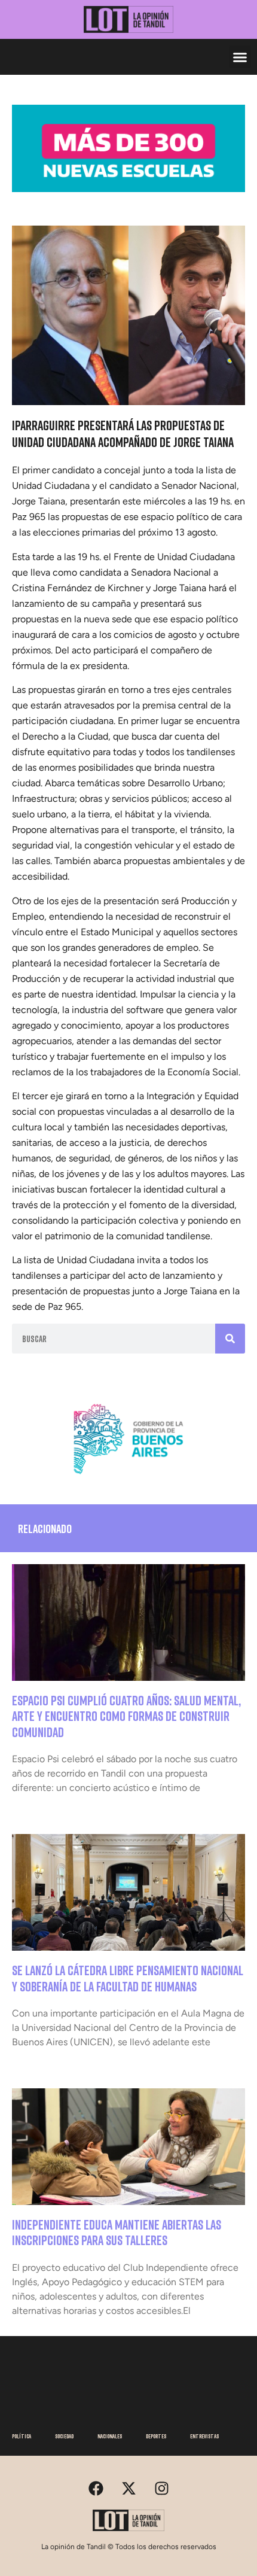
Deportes (156, 2436)
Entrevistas (204, 2436)
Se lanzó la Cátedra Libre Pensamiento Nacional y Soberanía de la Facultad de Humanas (128, 1978)
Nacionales (110, 2436)
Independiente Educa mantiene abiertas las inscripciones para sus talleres (117, 2232)
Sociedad (64, 2436)
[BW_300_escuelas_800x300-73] (128, 188)
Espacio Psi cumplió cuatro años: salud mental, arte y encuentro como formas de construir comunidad (126, 1716)
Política (22, 2436)
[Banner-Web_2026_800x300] (128, 1479)
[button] (240, 57)
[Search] (230, 1339)
